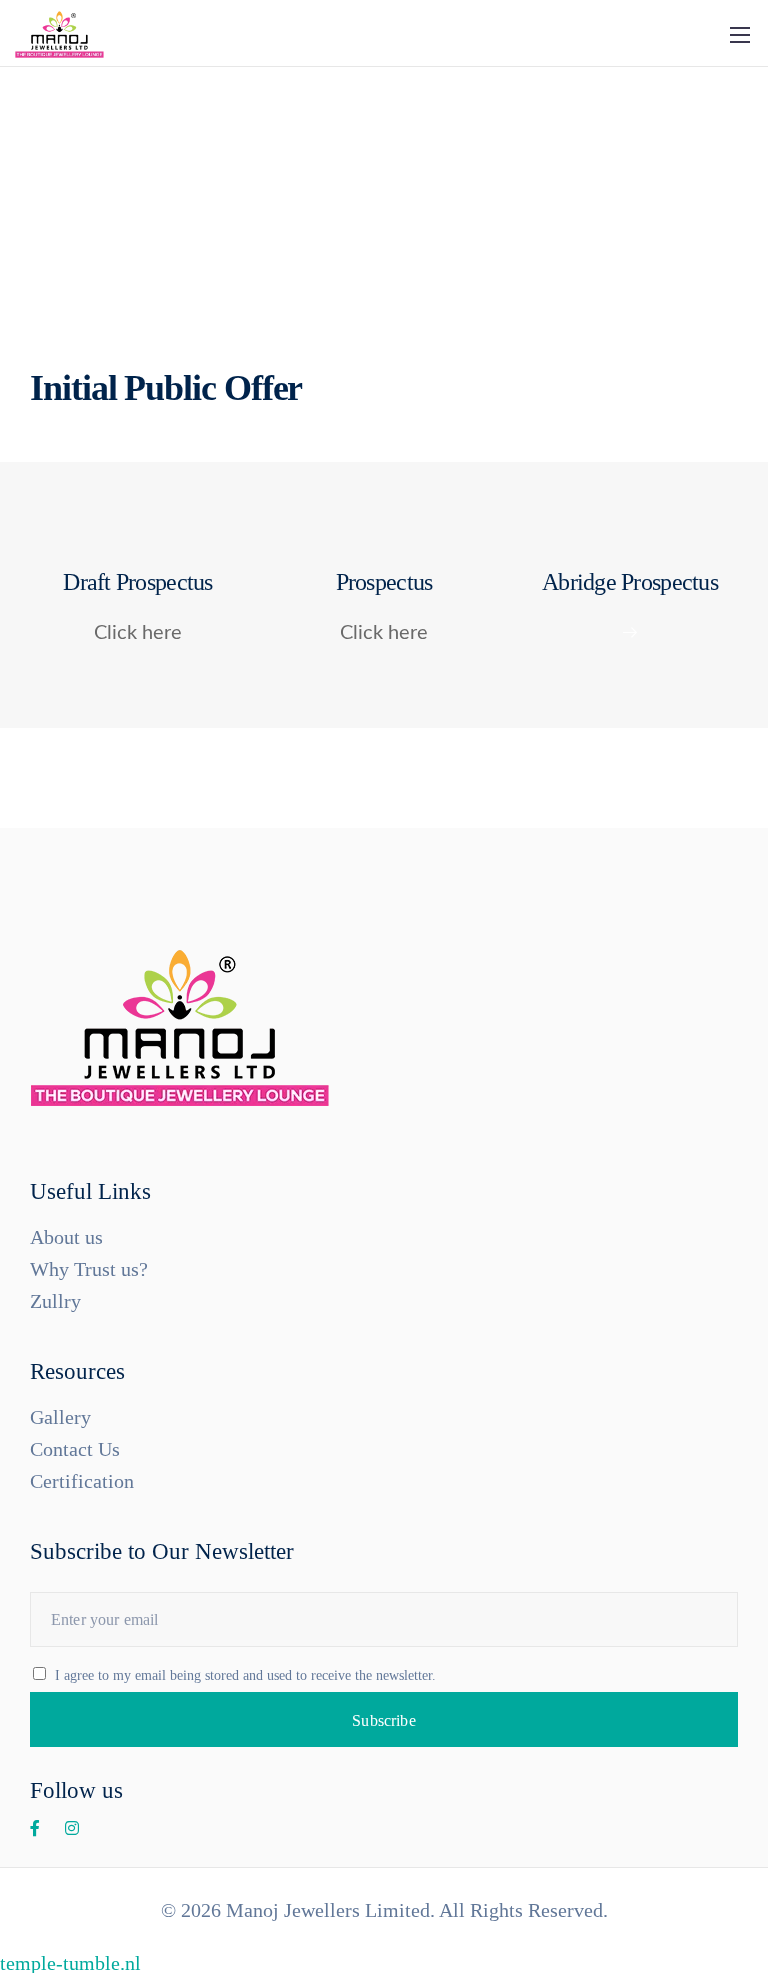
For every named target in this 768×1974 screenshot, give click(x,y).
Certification (82, 1481)
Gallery (60, 1417)
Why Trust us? (89, 1269)
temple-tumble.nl (70, 1963)
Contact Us (75, 1449)
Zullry (55, 1301)
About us (66, 1237)
